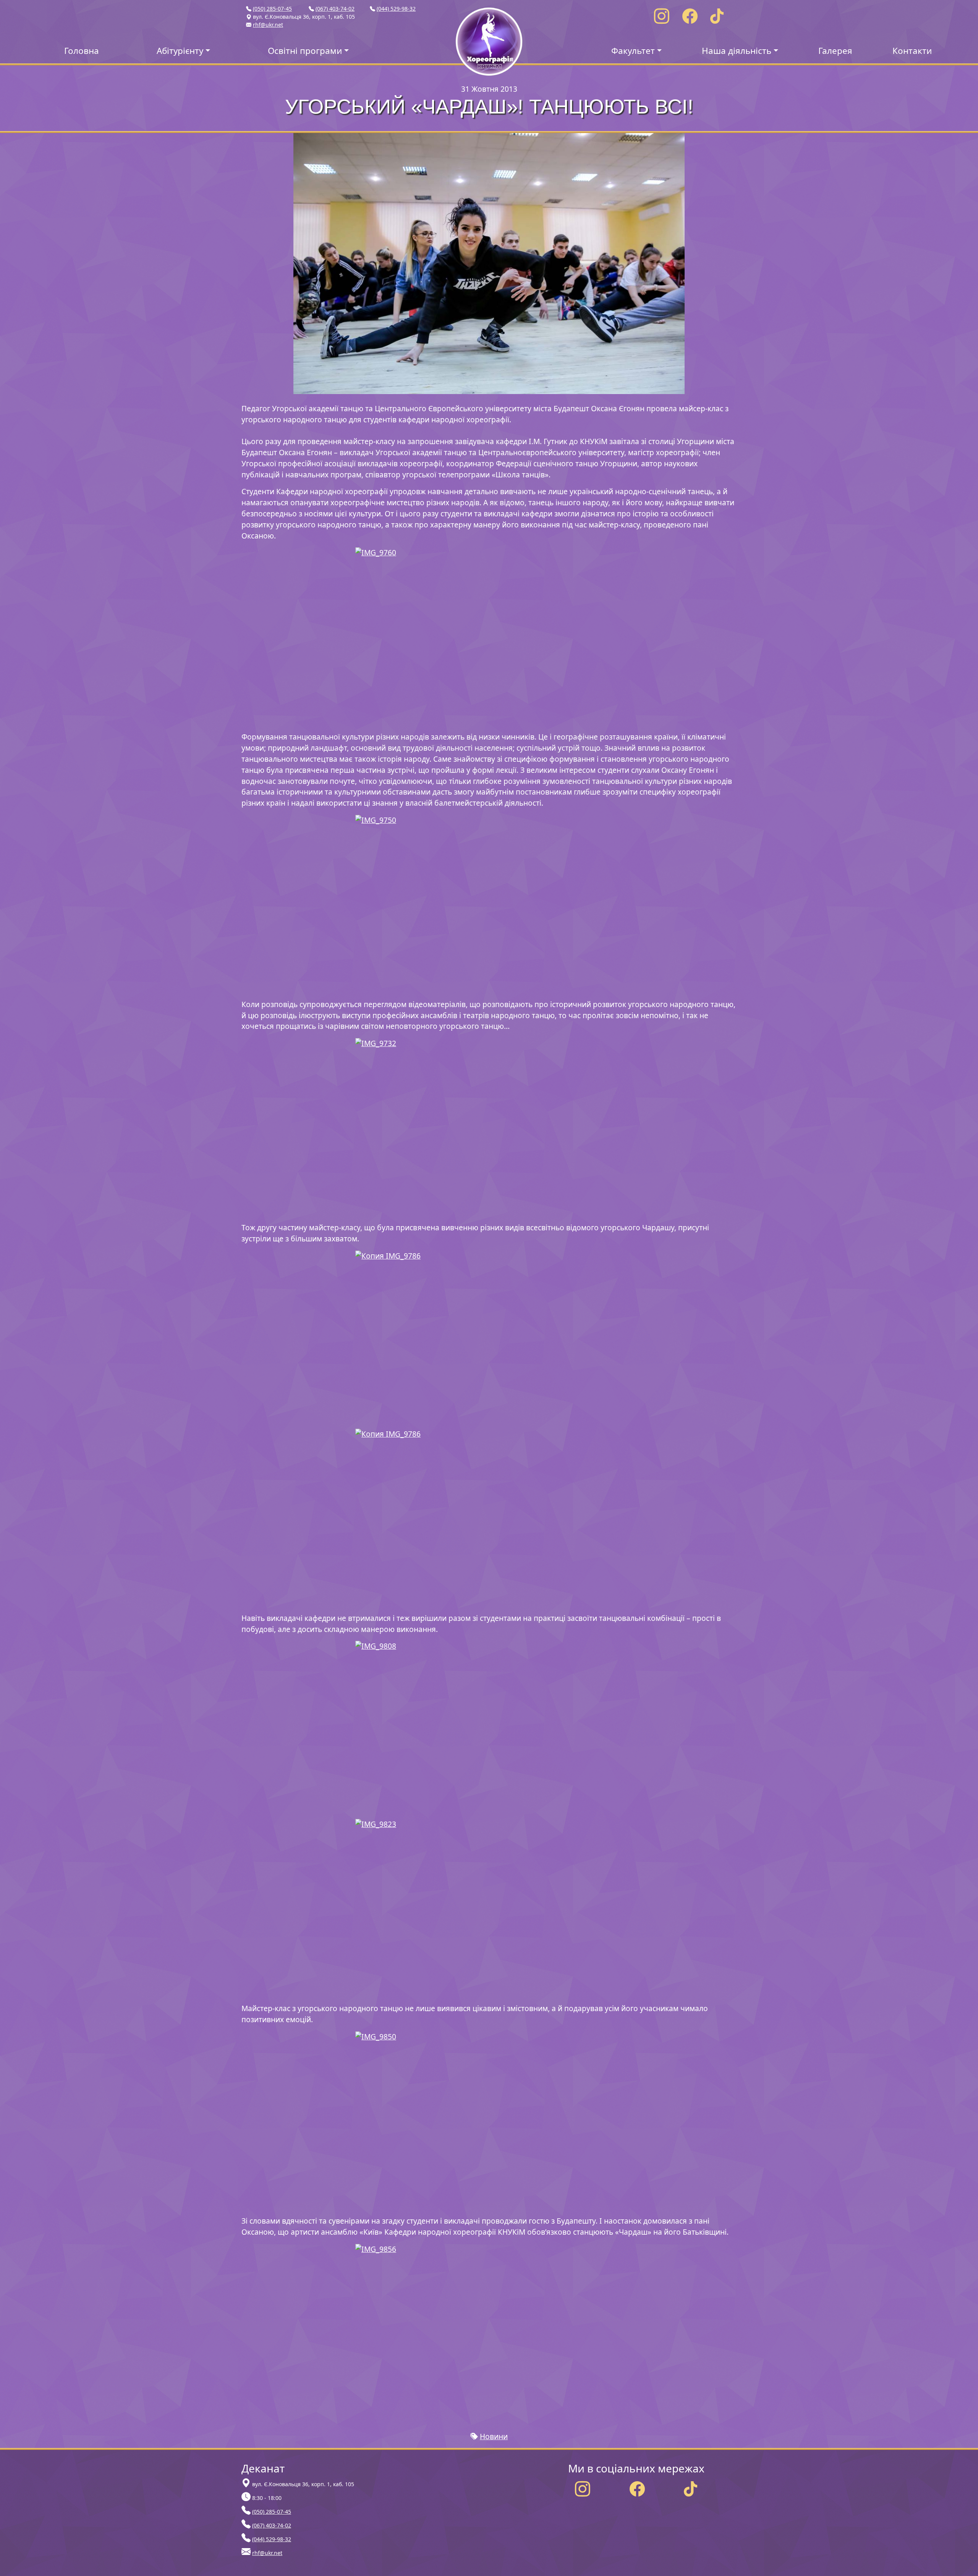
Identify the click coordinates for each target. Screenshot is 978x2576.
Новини (494, 2436)
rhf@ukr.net (268, 25)
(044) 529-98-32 (396, 9)
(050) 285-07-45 (272, 9)
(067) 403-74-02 (335, 9)
